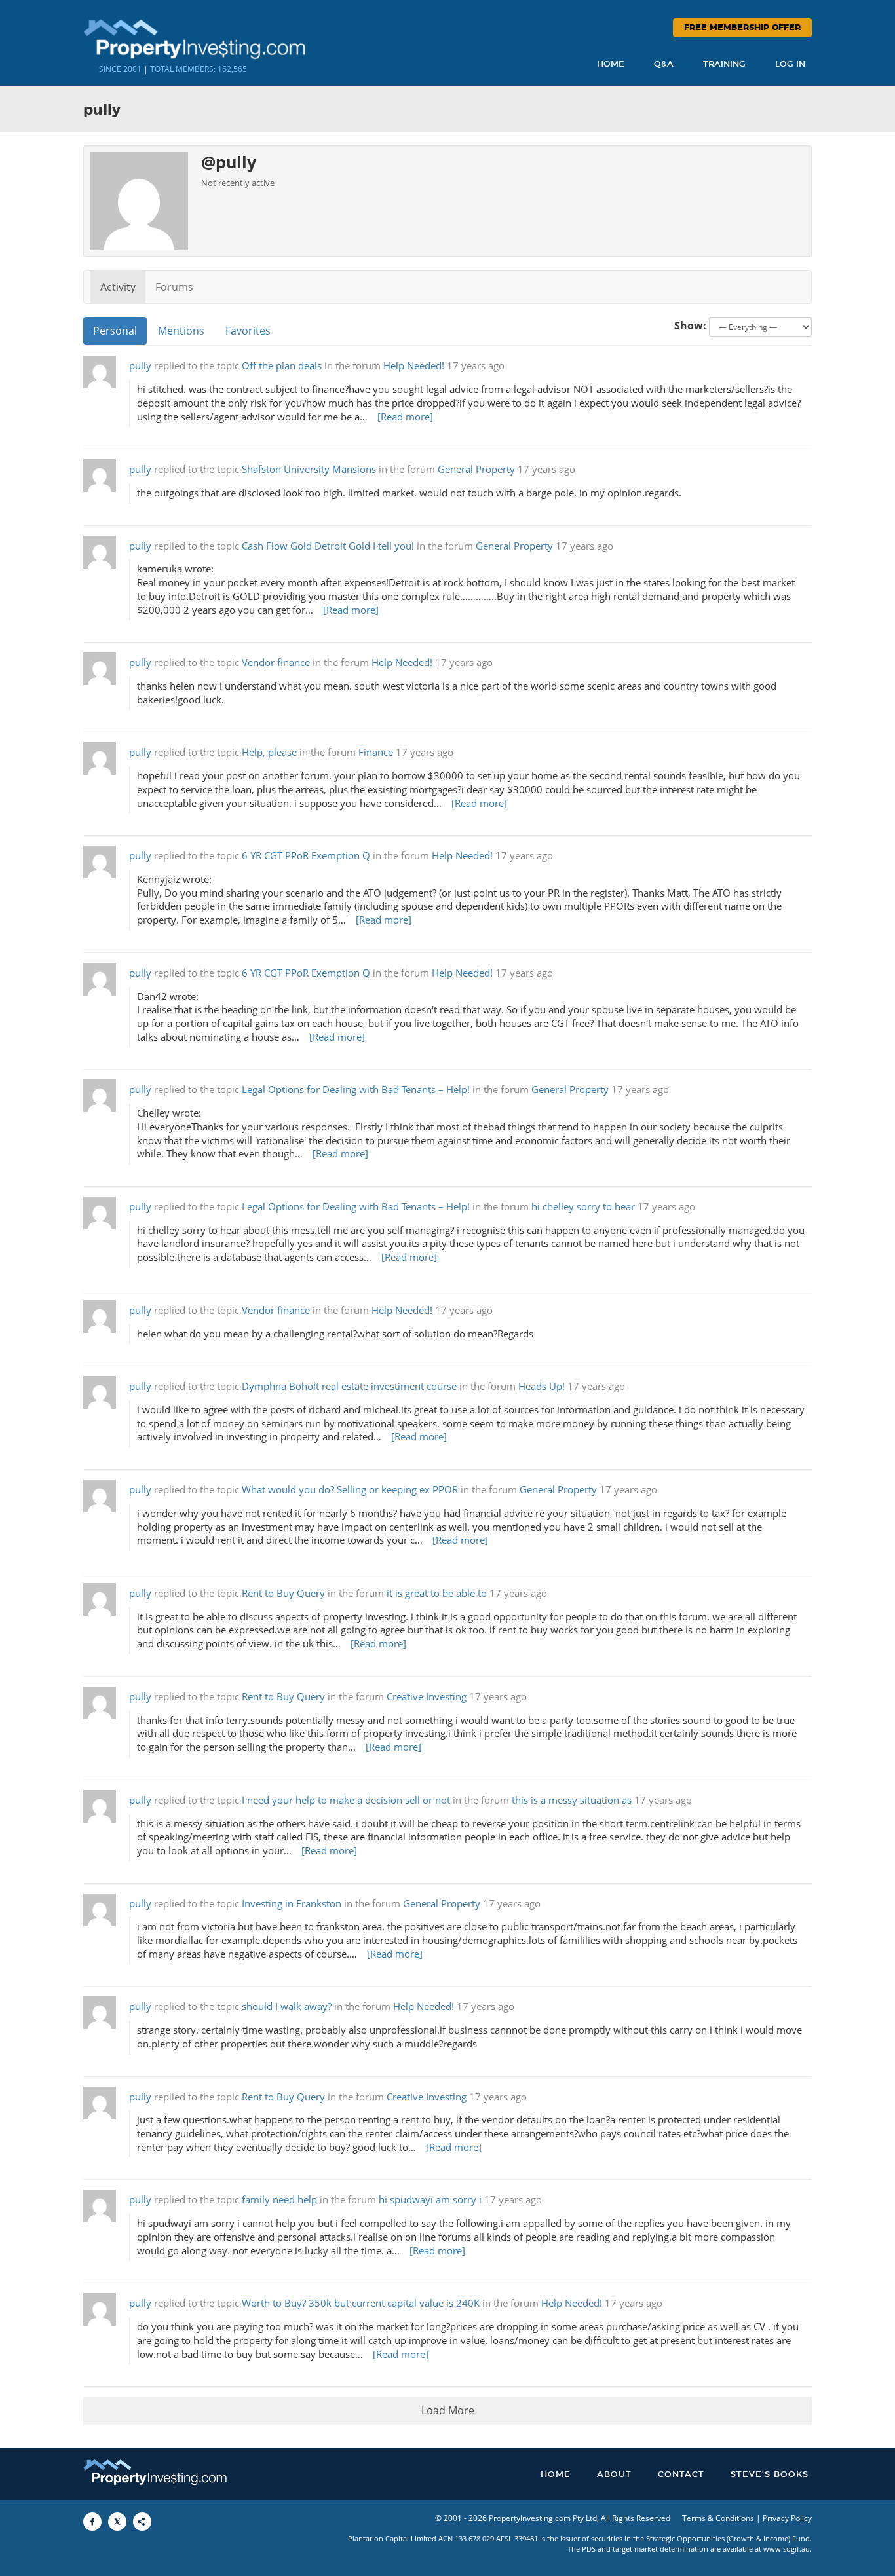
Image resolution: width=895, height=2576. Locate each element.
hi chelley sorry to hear (583, 1207)
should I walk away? (287, 2007)
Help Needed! (414, 366)
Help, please (269, 752)
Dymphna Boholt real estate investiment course (349, 1386)
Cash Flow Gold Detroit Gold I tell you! (328, 546)
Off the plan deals (282, 366)
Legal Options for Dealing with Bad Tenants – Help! (356, 1090)
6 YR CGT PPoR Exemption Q (306, 856)
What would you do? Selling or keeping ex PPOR (350, 1490)
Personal (115, 331)
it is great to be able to (437, 1593)
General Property (476, 469)
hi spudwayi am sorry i (430, 2200)
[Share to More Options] (142, 2522)
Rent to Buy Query (283, 1593)
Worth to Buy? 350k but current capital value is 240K (361, 2303)
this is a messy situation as (572, 1800)
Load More (448, 2410)
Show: (690, 326)
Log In (790, 65)
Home (611, 65)
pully (140, 366)
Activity (118, 287)
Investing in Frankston (292, 1904)
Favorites (248, 331)
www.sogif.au (787, 2549)
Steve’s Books (770, 2475)
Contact (681, 2475)
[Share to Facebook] (92, 2522)
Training (724, 65)
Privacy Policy (787, 2518)
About (614, 2475)
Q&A (664, 65)
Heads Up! (542, 1386)
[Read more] (405, 417)
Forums (174, 287)
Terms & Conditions (718, 2518)
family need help (279, 2200)
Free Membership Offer (742, 28)
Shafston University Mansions (309, 469)
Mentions (181, 331)
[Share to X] (117, 2522)
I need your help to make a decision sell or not (346, 1800)
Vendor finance (276, 663)
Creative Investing (427, 1697)
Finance (376, 752)
